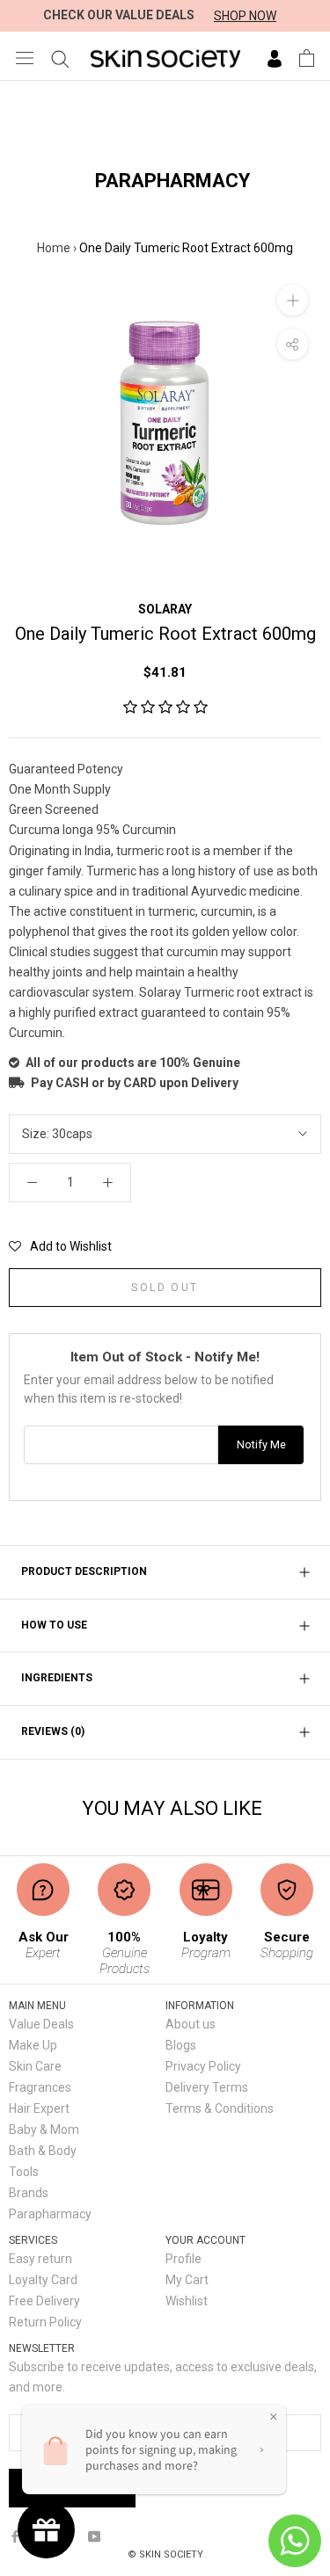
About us (191, 2024)
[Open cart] (307, 58)
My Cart (187, 2280)
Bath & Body (43, 2151)
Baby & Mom (44, 2130)
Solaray (165, 609)
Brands (29, 2193)
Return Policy (45, 2322)
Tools (24, 2172)
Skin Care (35, 2066)
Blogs (181, 2045)
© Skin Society (165, 2554)
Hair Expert (39, 2108)
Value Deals (41, 2024)
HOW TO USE (54, 1625)
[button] (165, 707)
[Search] (60, 58)
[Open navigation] (25, 58)
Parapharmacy (50, 2214)
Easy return (40, 2259)
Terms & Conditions (220, 2108)
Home (54, 248)
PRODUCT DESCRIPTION (84, 1571)
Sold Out (165, 1288)
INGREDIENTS (57, 1678)
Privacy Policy (203, 2066)
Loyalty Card (43, 2280)
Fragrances (40, 2087)
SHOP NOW (245, 16)
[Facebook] (15, 2536)
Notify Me (261, 1444)
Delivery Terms (207, 2087)
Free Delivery (44, 2301)
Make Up (33, 2045)
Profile (183, 2259)
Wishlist (187, 2301)
